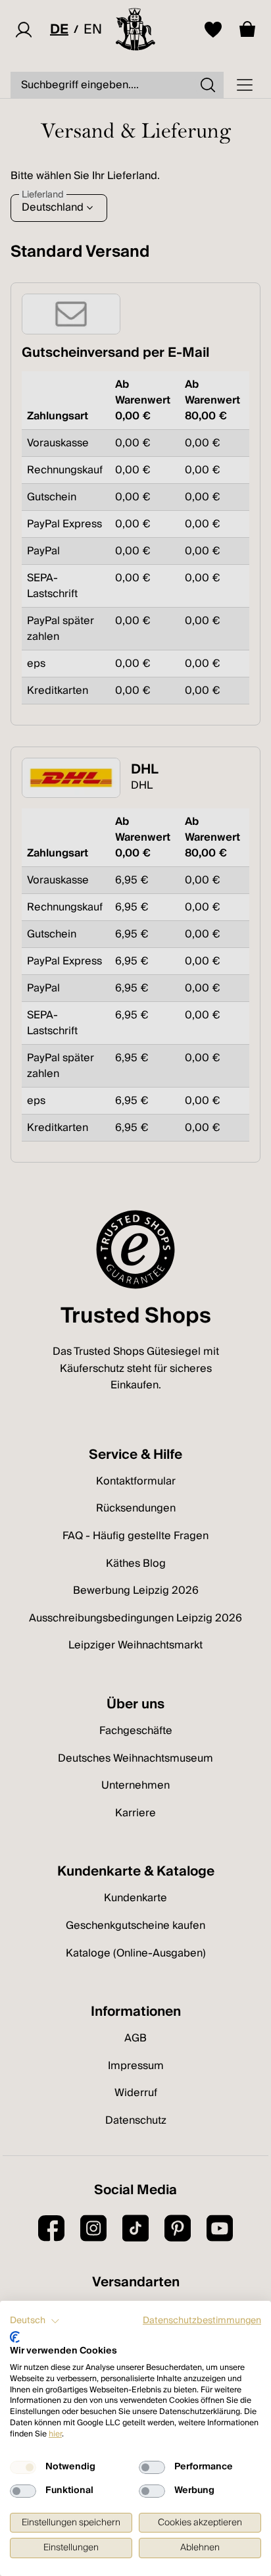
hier (55, 2434)
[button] (35, 2321)
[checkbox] (23, 2467)
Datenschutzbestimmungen (202, 2321)
